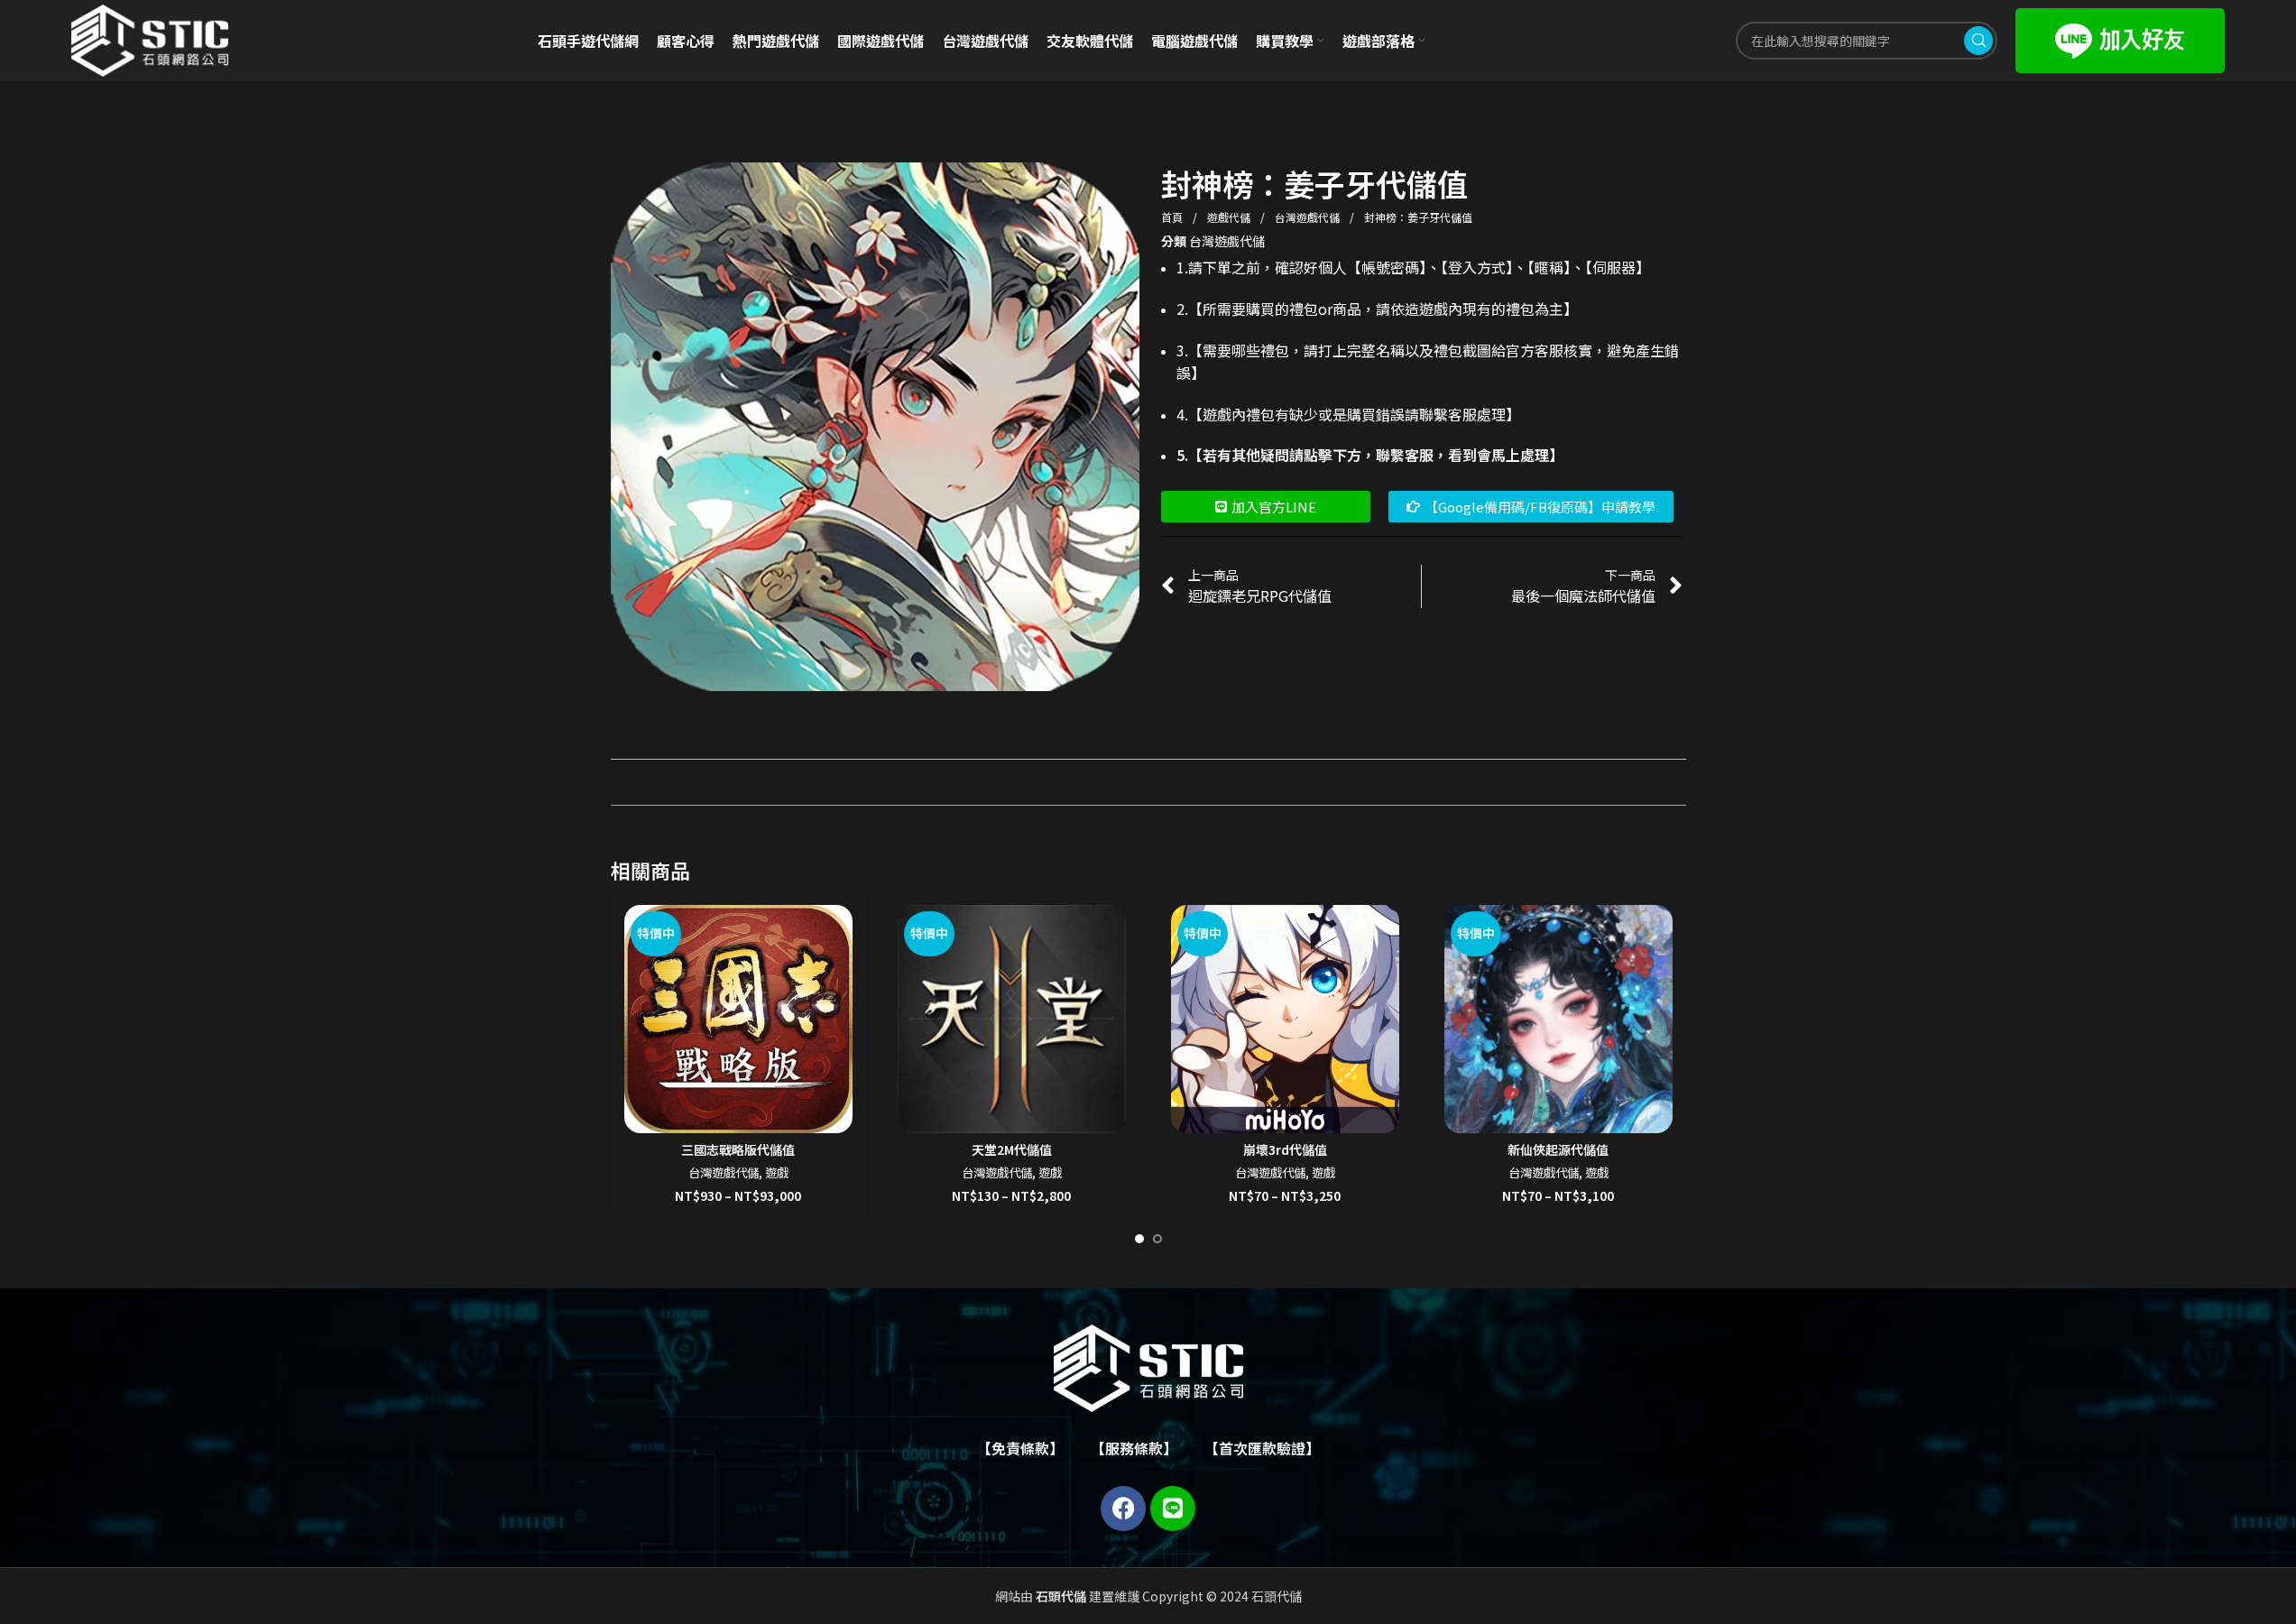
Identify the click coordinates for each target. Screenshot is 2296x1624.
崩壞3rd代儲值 (1285, 1149)
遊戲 (777, 1172)
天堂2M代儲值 (1012, 1149)
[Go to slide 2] (1157, 1239)
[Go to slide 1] (1139, 1239)
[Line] (1173, 1509)
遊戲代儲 (1230, 217)
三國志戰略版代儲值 (738, 1149)
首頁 (1173, 217)
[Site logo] (150, 39)
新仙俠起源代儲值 (1558, 1149)
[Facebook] (1123, 1509)
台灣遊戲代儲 (1309, 217)
